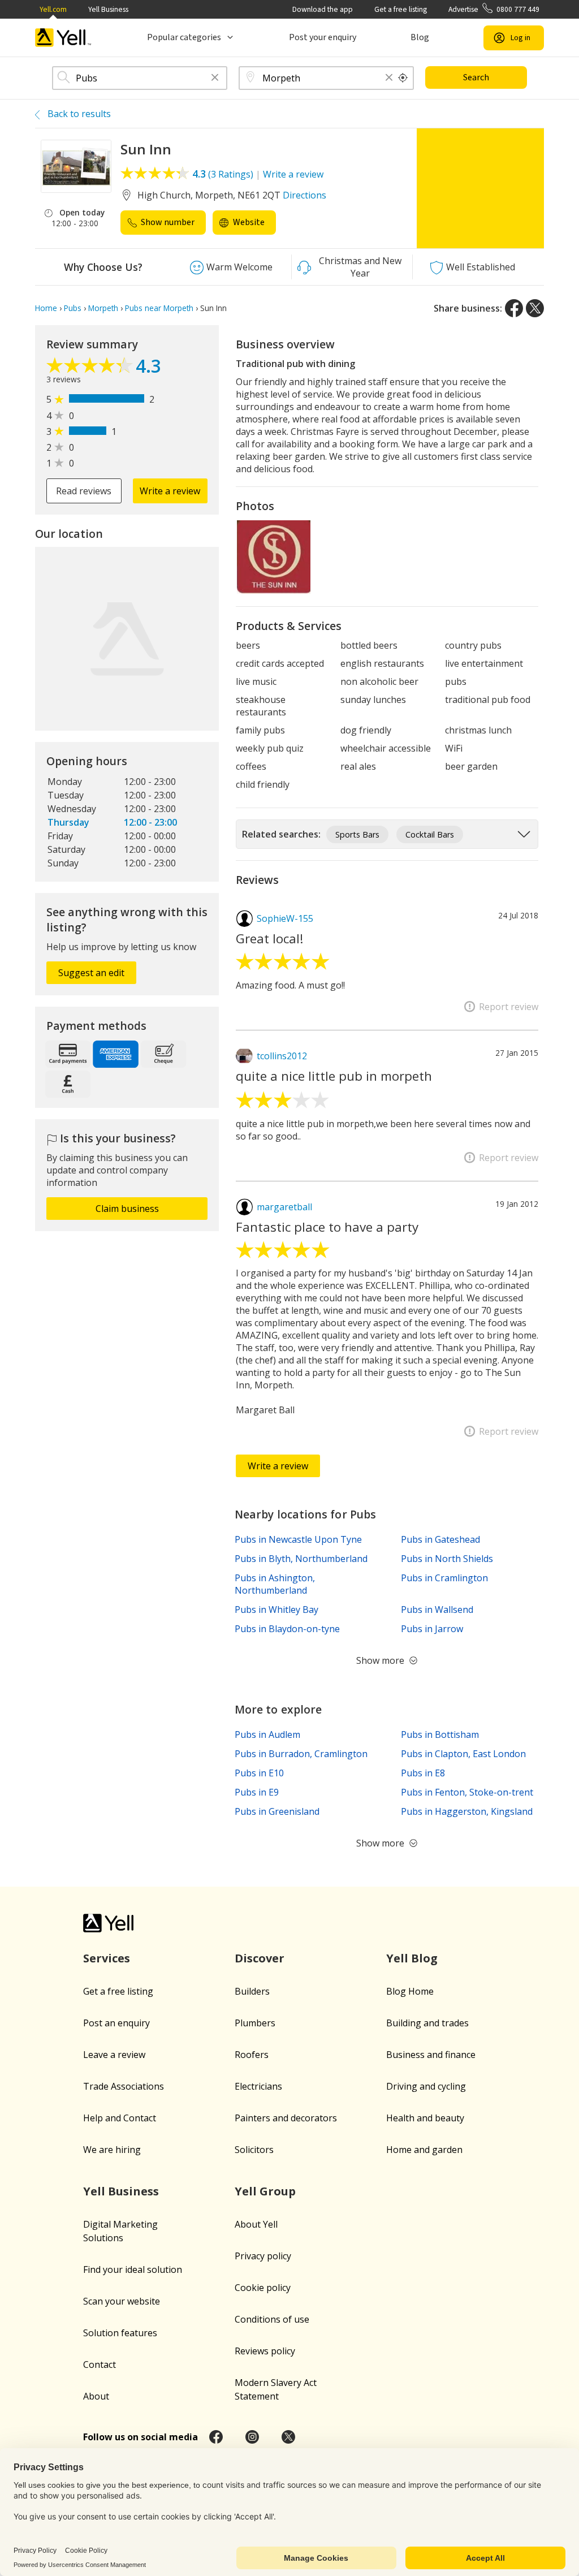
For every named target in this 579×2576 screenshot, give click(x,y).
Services (107, 1958)
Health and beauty (425, 2118)
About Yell (256, 2224)
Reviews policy (265, 2351)
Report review (509, 1007)
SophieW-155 (285, 918)
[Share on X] (535, 308)
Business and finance (431, 2055)
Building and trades (427, 2023)
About (96, 2396)
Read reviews (84, 491)
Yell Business (108, 9)
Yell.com (53, 9)
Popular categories (184, 37)
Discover (260, 1958)
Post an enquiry (116, 2023)
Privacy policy (263, 2256)
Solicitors (254, 2150)
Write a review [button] (170, 491)
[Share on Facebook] (514, 308)
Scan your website (122, 2301)
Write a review (293, 174)
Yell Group (265, 2191)
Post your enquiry (323, 37)
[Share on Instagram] (252, 2437)
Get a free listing (401, 9)
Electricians (258, 2086)
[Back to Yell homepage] (63, 38)
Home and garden (424, 2150)
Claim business (127, 1209)
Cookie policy (263, 2288)
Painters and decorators (286, 2118)
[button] (215, 78)
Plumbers (255, 2023)
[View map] (127, 639)
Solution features (120, 2333)
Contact (100, 2364)
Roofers (252, 2055)
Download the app (323, 9)
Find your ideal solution (133, 2269)
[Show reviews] (91, 368)
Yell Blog (412, 1958)
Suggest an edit (91, 973)
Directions (304, 195)
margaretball (284, 1207)
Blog (420, 37)
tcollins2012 (282, 1056)
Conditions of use (272, 2319)
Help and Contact (120, 2118)
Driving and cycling (426, 2086)
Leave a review (114, 2055)
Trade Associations (124, 2086)
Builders (252, 1991)
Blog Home (410, 1991)
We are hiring (112, 2150)
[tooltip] (403, 78)
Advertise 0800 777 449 (494, 9)
